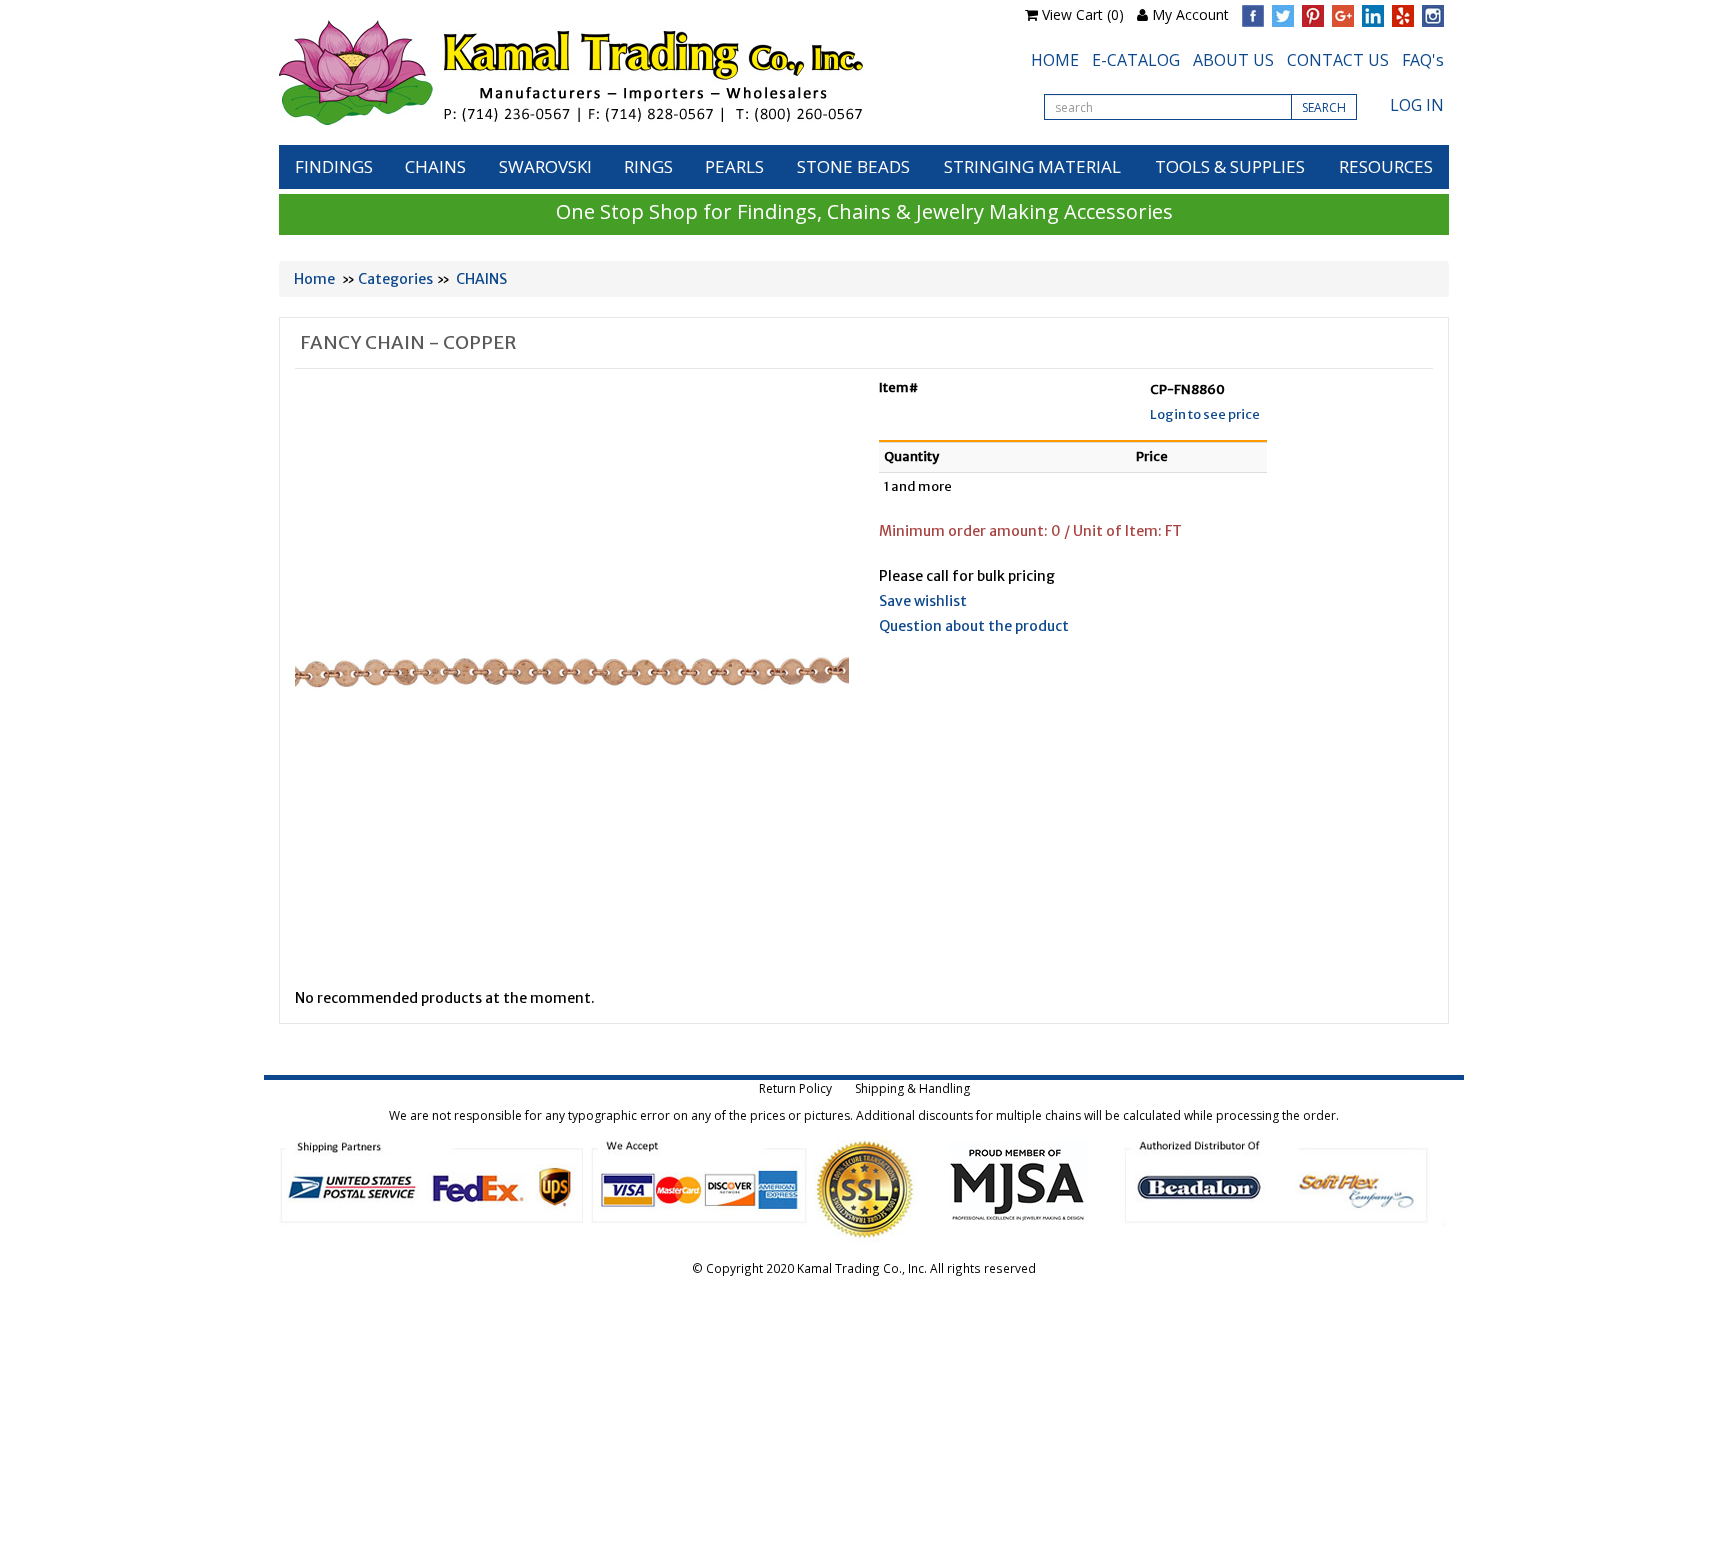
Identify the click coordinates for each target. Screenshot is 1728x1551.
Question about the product (974, 626)
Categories (395, 279)
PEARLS (734, 166)
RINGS (648, 166)
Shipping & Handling (912, 1088)
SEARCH (1324, 107)
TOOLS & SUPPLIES (1230, 166)
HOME (1055, 60)
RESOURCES (1386, 166)
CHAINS (435, 166)
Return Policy (795, 1088)
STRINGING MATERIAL (1032, 166)
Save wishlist (923, 601)
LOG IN (1417, 105)
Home (314, 279)
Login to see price (1205, 414)
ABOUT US (1233, 60)
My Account (1190, 14)
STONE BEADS (853, 166)
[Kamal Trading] (613, 72)
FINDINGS (334, 166)
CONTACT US (1338, 60)
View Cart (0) (1083, 14)
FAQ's (1423, 60)
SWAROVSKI (545, 166)
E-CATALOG (1136, 60)
